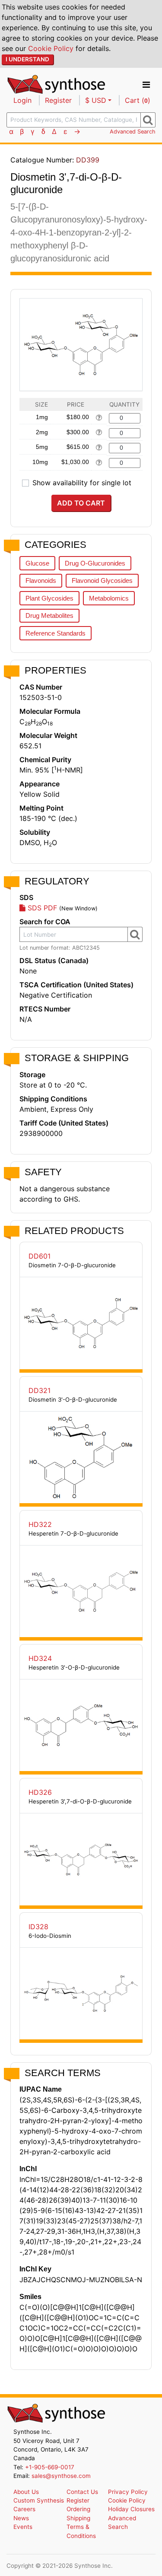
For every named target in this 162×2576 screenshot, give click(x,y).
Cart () (138, 100)
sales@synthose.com (61, 2476)
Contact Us (82, 2492)
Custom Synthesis (39, 2500)
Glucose (37, 563)
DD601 (40, 1256)
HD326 (40, 1792)
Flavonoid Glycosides (102, 580)
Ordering (78, 2509)
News (21, 2518)
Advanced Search (133, 132)
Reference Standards (56, 633)
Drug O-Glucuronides (95, 563)
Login (22, 100)
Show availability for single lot (82, 483)
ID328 (38, 1927)
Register (58, 100)
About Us (26, 2492)
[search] (148, 120)
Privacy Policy (128, 2492)
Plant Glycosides (49, 598)
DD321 (40, 1390)
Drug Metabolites (49, 615)
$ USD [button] (96, 100)
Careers (24, 2509)
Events (23, 2527)
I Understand (27, 59)
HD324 (40, 1658)
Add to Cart (81, 503)
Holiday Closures (131, 2509)
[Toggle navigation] (146, 85)
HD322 (40, 1524)
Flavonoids (41, 580)
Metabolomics (109, 598)
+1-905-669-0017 (50, 2467)
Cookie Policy (51, 48)
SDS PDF (41, 908)
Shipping (78, 2518)
